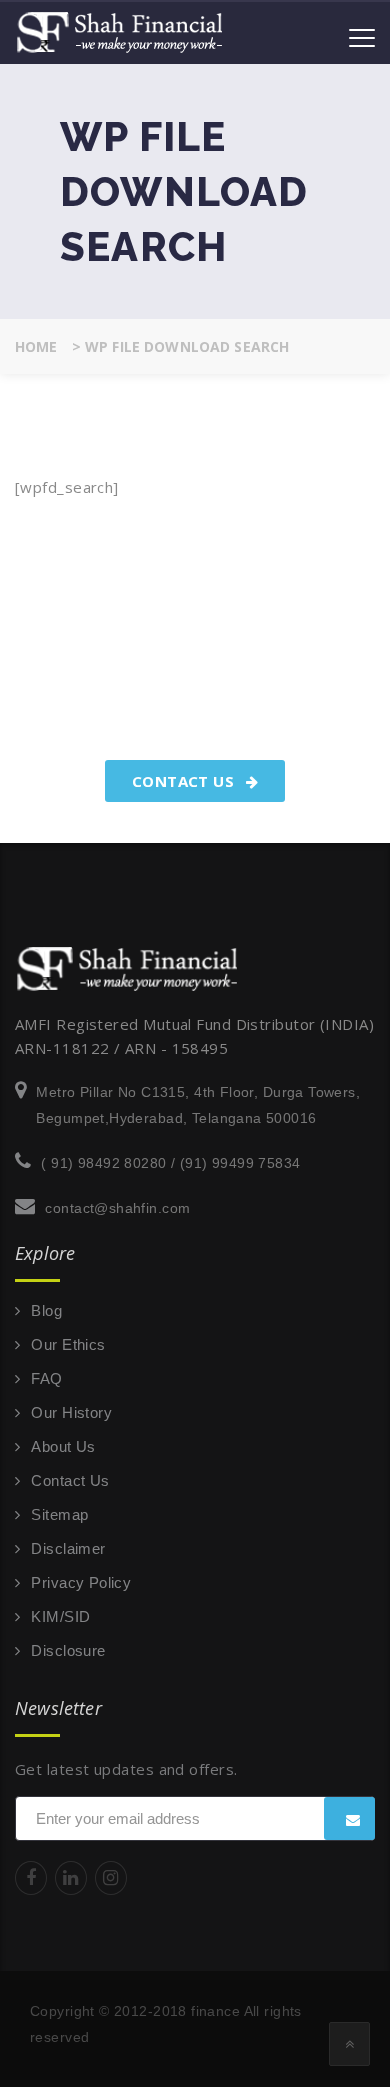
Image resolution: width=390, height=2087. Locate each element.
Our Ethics (68, 1344)
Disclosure (68, 1650)
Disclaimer (68, 1548)
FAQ (46, 1378)
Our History (71, 1412)
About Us (63, 1446)
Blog (46, 1310)
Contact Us (185, 781)
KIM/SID (60, 1616)
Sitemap (59, 1514)
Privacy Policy (81, 1582)
